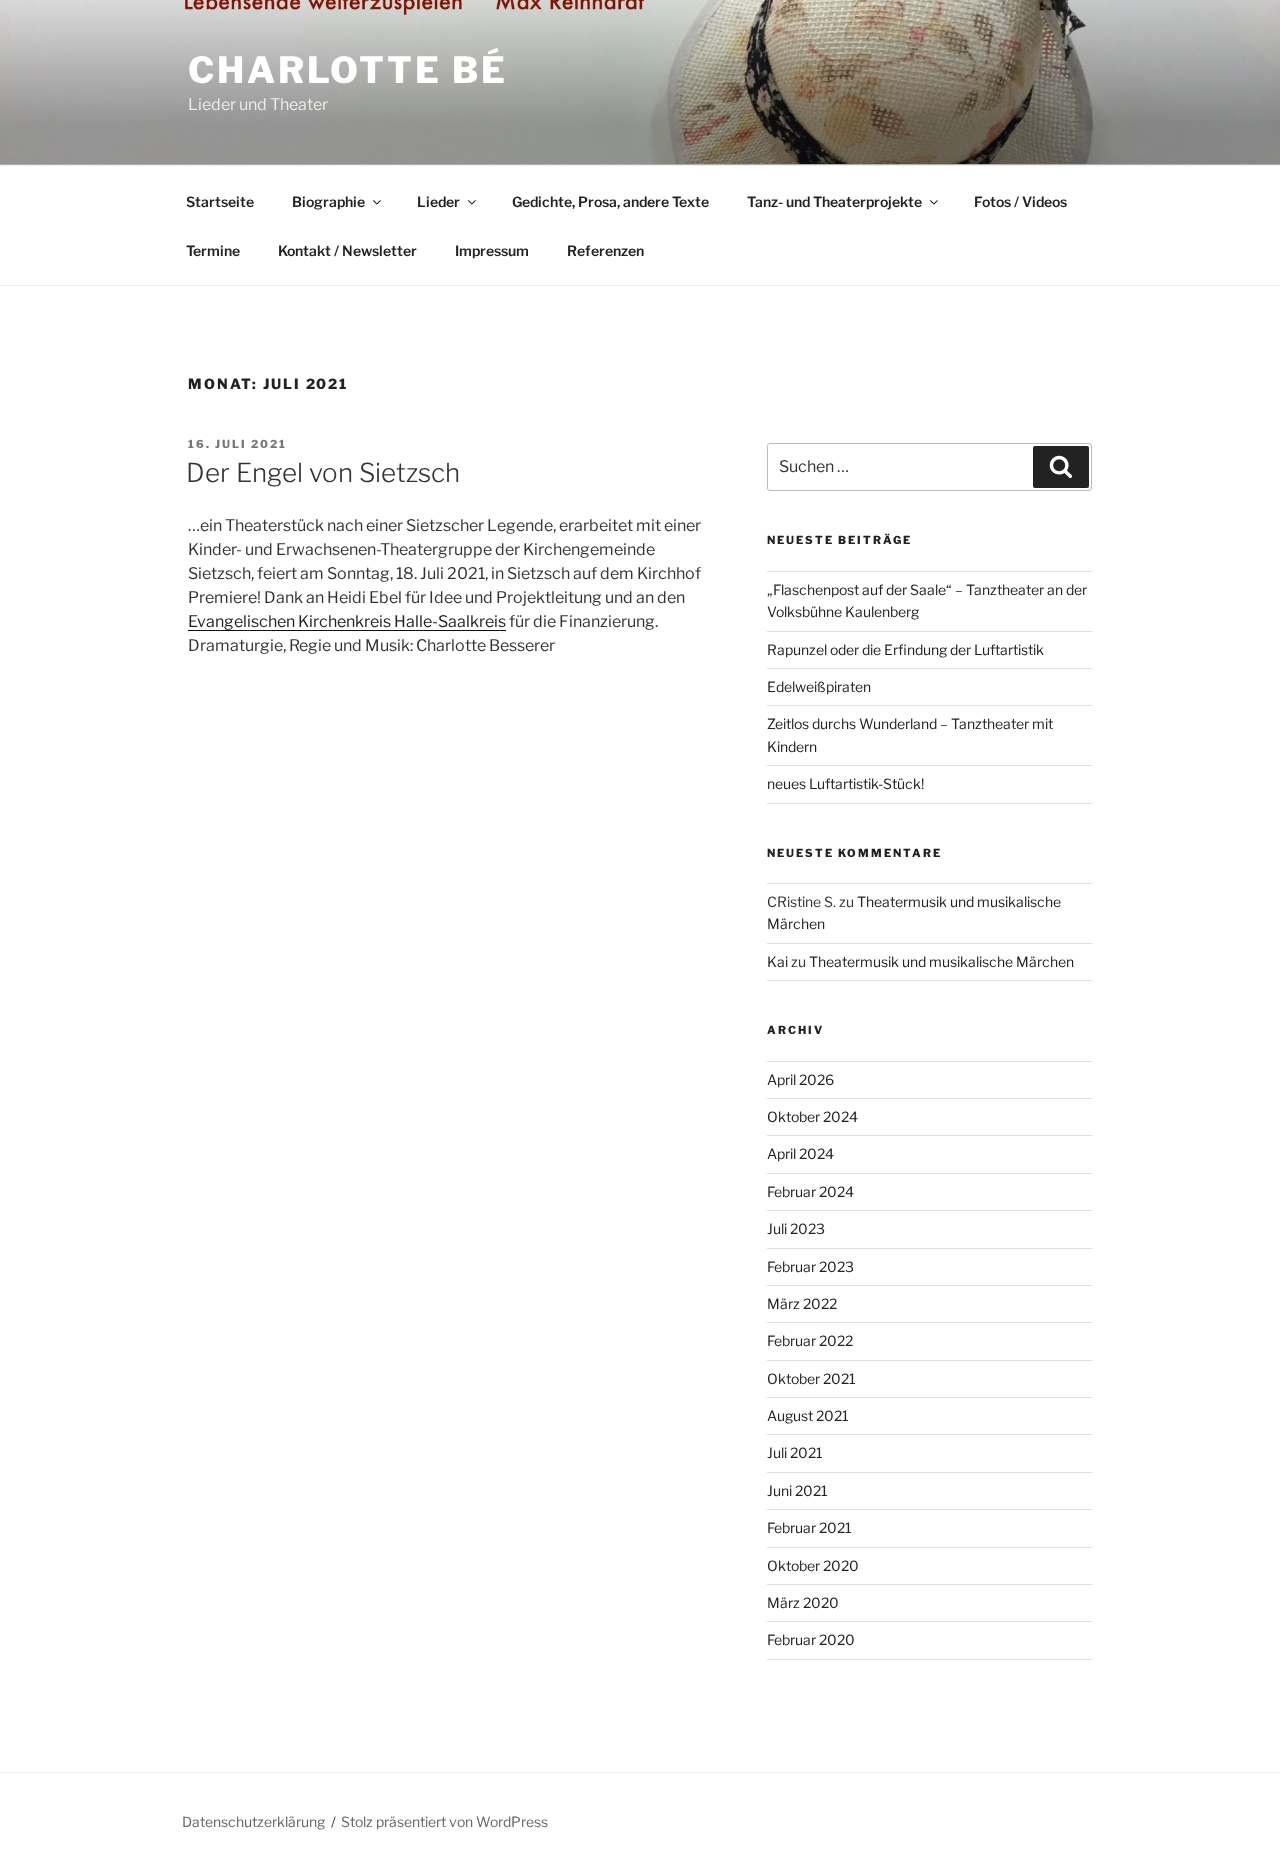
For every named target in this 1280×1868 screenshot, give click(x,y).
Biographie (328, 201)
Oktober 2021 (811, 1378)
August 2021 (808, 1415)
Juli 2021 (795, 1452)
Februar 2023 (810, 1266)
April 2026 (800, 1079)
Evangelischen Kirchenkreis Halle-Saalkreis (347, 621)
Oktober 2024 (812, 1116)
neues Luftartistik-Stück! (845, 783)
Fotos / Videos (1020, 201)
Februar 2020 (811, 1639)
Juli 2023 (796, 1228)
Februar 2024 (810, 1191)
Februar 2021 (809, 1527)
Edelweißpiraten (819, 686)
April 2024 (800, 1153)
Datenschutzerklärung (253, 1821)
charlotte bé (348, 70)
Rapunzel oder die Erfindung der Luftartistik (905, 649)
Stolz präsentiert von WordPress (444, 1821)
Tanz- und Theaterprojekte (834, 201)
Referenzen (605, 250)
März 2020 (803, 1602)
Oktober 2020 (813, 1565)
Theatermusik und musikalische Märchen (941, 961)
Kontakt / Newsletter (347, 250)
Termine (213, 250)
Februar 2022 (810, 1340)
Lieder (438, 201)
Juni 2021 (797, 1490)
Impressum (492, 250)
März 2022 (802, 1303)
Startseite (220, 201)
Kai (777, 961)
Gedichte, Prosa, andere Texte (610, 201)
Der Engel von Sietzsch (323, 472)
